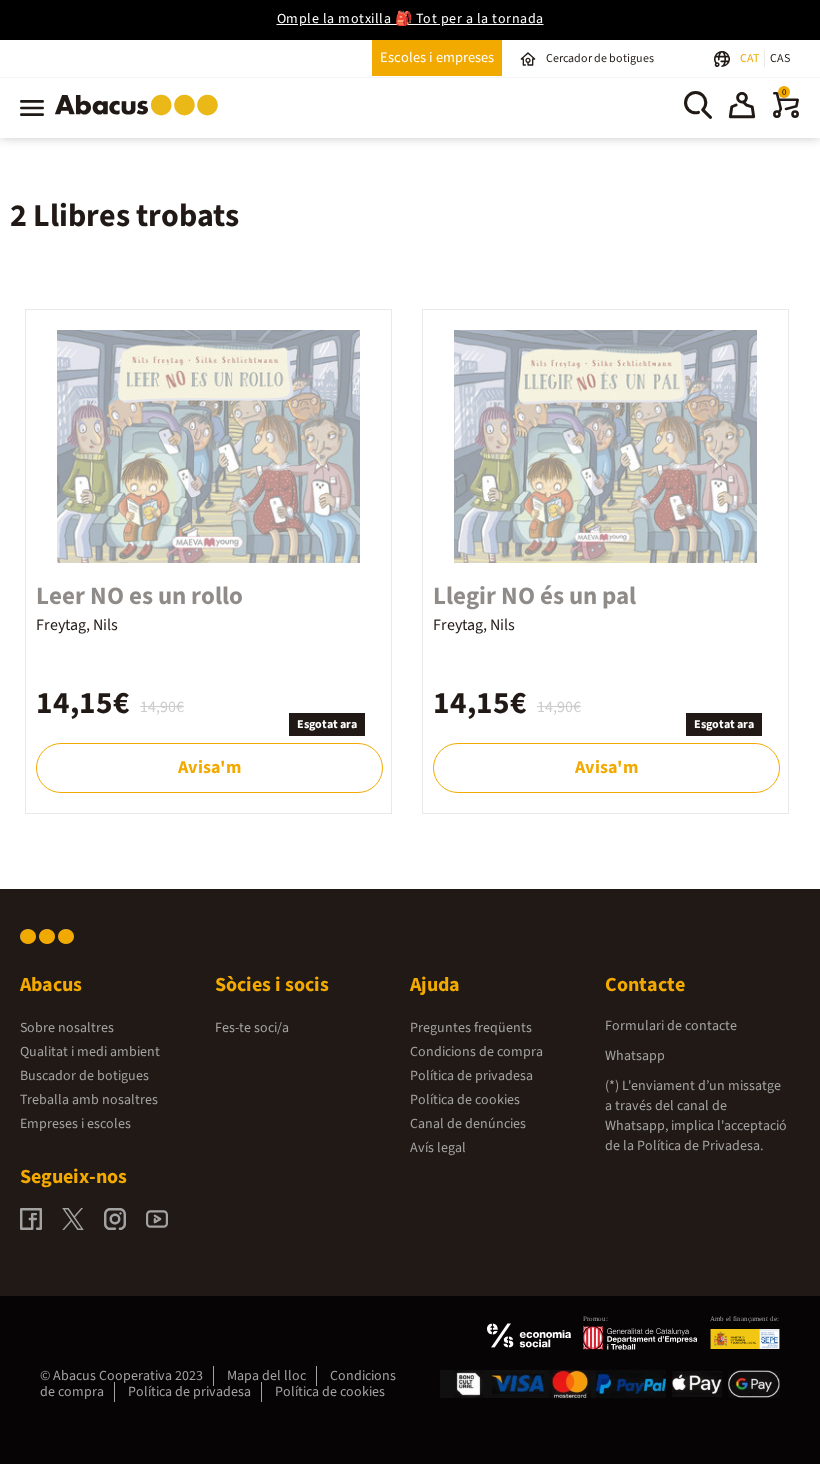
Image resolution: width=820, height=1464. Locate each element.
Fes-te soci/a (252, 1028)
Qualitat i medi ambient (90, 1052)
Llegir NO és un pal (534, 596)
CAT (750, 58)
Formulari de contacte (671, 1026)
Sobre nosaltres (67, 1028)
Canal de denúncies (468, 1124)
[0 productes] (786, 114)
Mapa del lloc (266, 1376)
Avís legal (438, 1148)
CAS (780, 58)
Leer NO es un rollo (139, 596)
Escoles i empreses (437, 57)
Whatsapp (635, 1056)
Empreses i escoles (75, 1124)
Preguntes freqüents (471, 1028)
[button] (742, 108)
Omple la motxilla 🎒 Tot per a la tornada (410, 19)
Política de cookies (465, 1100)
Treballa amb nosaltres (89, 1100)
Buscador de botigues (84, 1076)
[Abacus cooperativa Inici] (141, 119)
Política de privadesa (471, 1076)
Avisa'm (209, 767)
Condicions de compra (476, 1052)
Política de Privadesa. (700, 1146)
